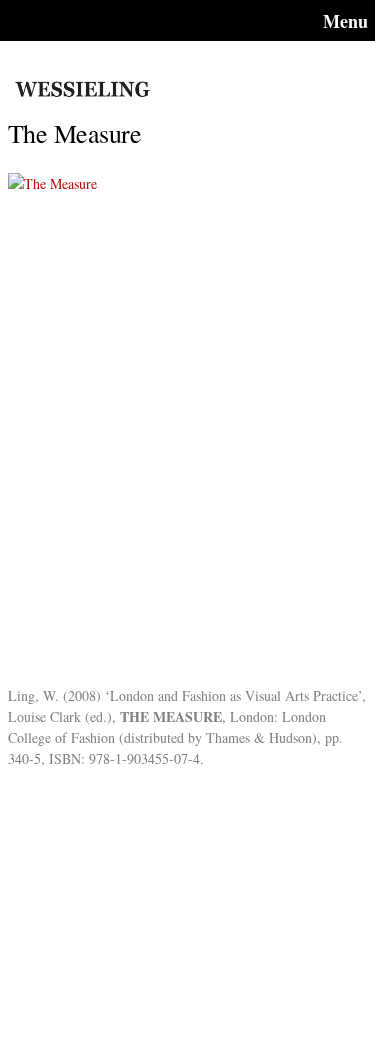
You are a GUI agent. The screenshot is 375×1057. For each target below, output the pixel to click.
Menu (345, 21)
